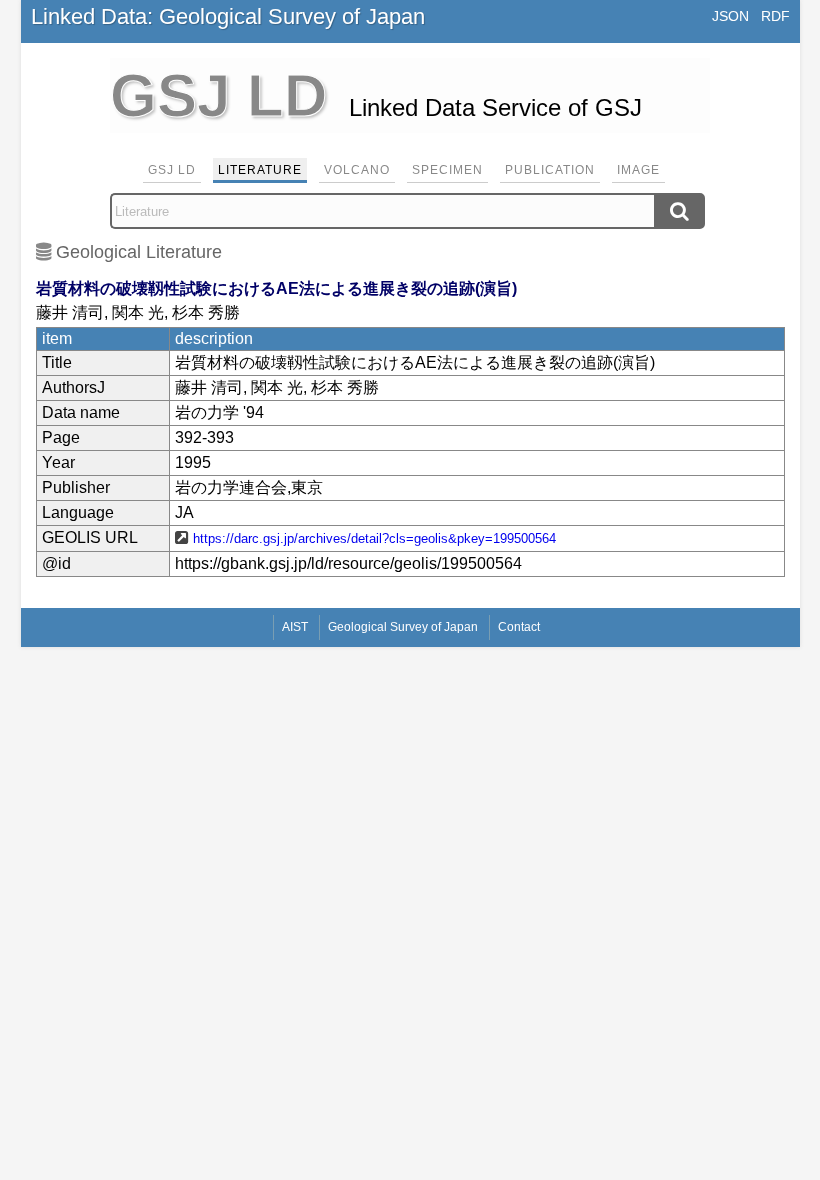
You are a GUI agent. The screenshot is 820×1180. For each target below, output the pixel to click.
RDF (775, 16)
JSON (730, 16)
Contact (519, 627)
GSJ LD (172, 170)
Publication (550, 170)
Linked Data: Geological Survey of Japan (228, 16)
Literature (260, 170)
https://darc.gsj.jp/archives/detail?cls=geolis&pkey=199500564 (374, 538)
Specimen (447, 170)
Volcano (357, 170)
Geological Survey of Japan (403, 627)
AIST (295, 627)
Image (638, 170)
